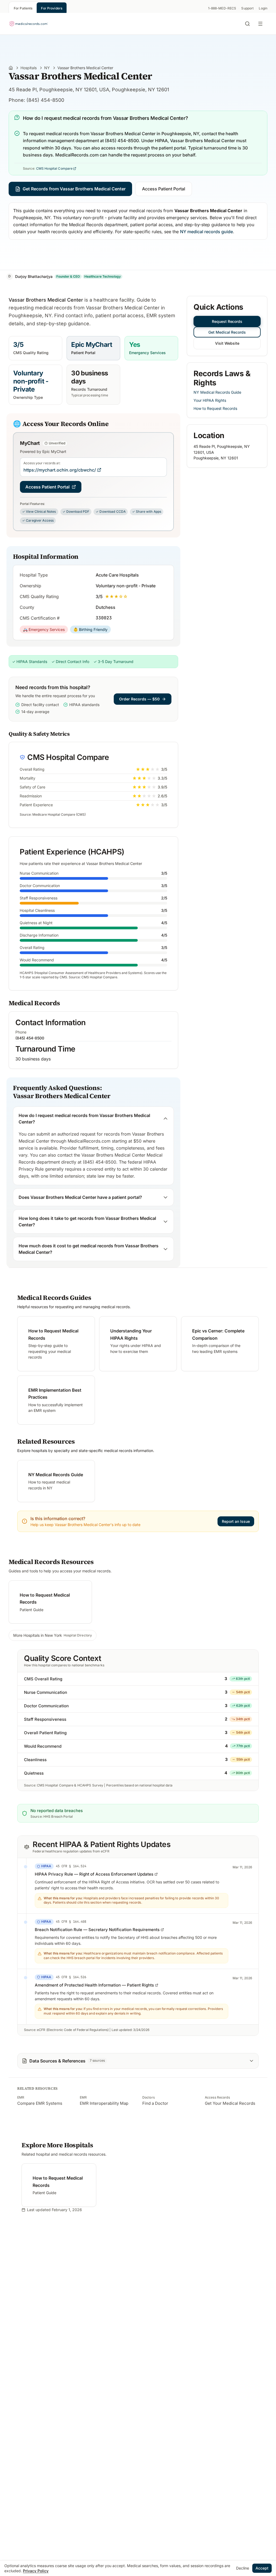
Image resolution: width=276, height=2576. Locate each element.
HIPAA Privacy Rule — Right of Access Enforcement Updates (94, 1874)
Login (263, 8)
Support (247, 8)
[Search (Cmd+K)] (247, 24)
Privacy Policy (36, 2571)
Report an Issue (236, 1521)
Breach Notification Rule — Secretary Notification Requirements (97, 1930)
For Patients (23, 8)
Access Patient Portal (164, 189)
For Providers (52, 8)
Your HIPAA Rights (210, 400)
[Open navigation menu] (261, 24)
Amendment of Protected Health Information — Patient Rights (94, 1985)
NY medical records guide (206, 232)
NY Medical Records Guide (217, 392)
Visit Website (227, 343)
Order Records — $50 (139, 699)
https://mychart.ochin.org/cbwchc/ (60, 470)
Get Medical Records (227, 332)
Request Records (227, 321)
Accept (262, 2568)
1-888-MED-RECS (222, 8)
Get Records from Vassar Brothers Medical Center (74, 189)
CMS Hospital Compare (54, 168)
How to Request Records (215, 408)
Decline (243, 2568)
